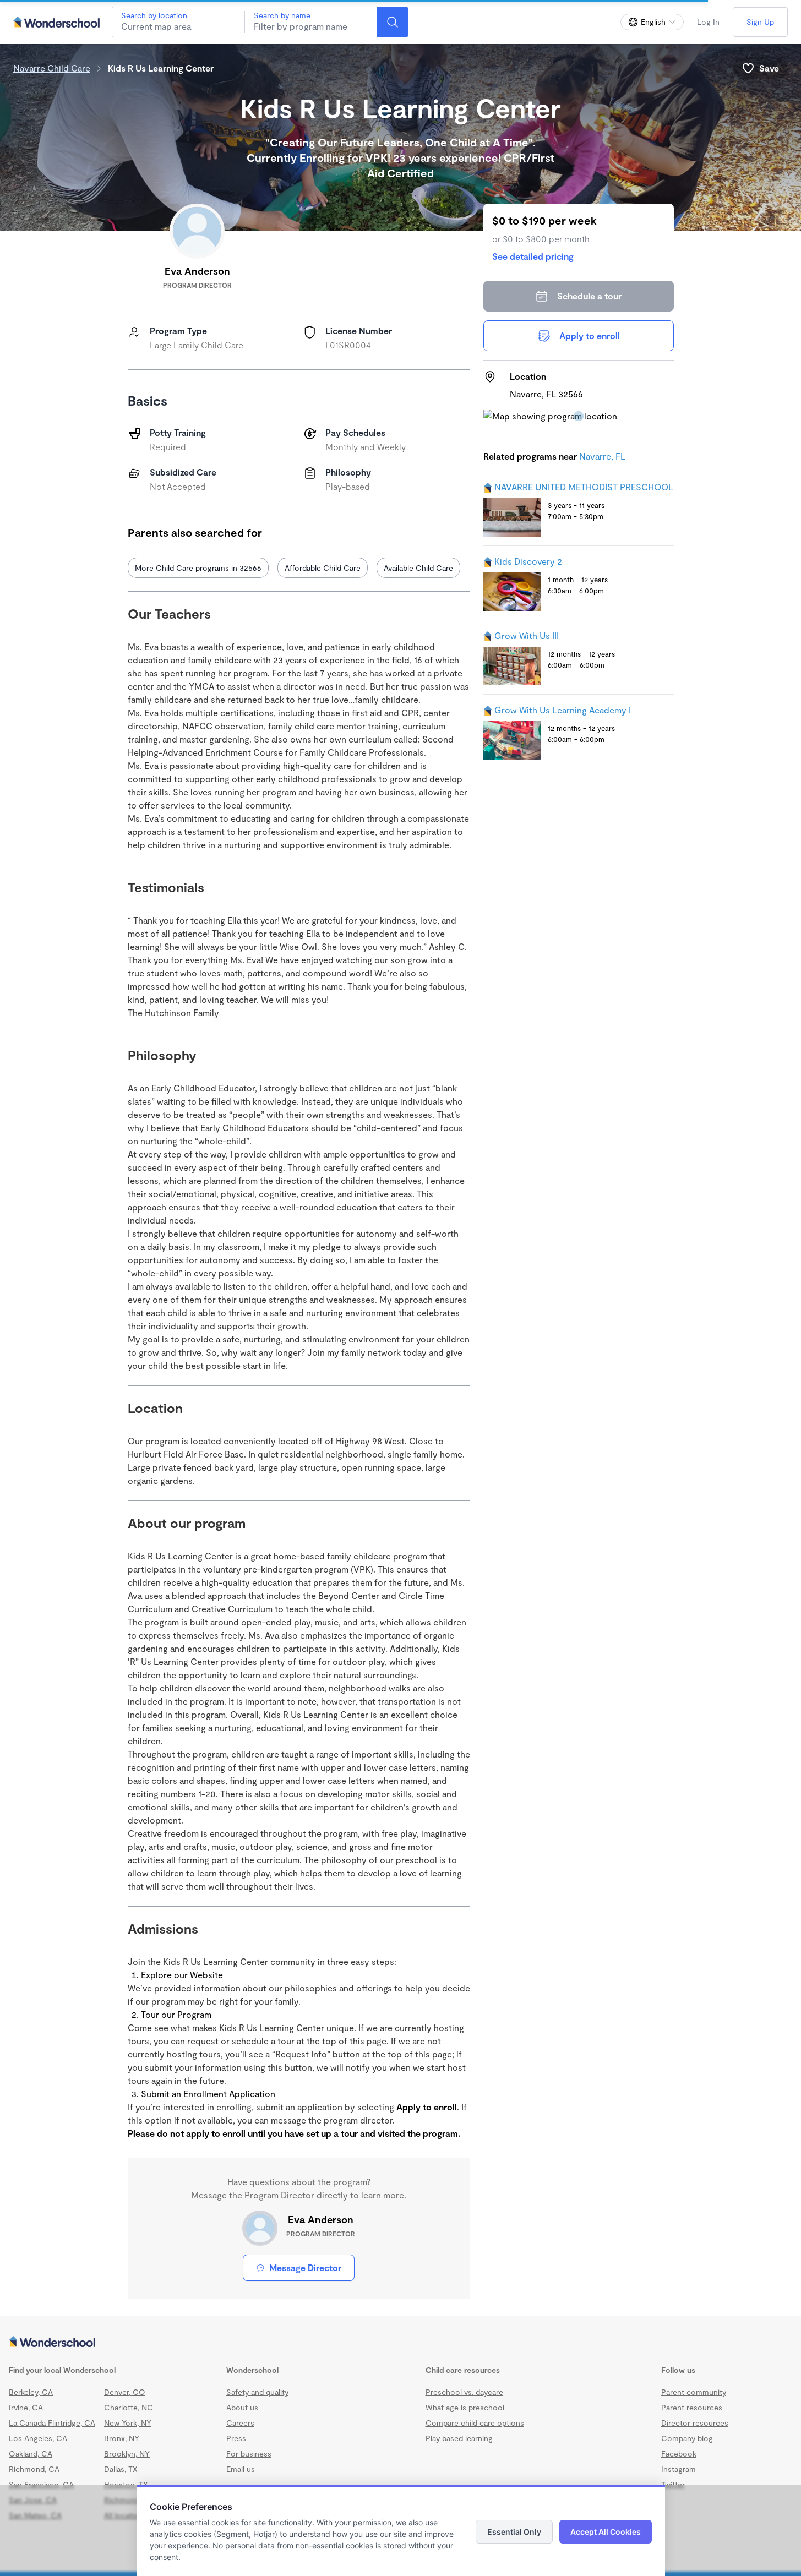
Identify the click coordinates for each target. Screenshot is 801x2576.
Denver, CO (125, 2392)
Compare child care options (475, 2423)
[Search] (393, 22)
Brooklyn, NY (127, 2454)
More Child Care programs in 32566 (198, 568)
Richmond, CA (34, 2469)
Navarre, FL (602, 456)
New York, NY (128, 2423)
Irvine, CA (26, 2407)
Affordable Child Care (323, 568)
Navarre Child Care (52, 68)
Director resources (695, 2423)
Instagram (679, 2469)
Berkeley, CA (31, 2392)
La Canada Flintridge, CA (52, 2423)
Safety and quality (257, 2392)
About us (242, 2407)
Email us (241, 2469)
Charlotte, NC (129, 2407)
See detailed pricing (533, 256)
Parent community (694, 2392)
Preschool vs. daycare (464, 2392)
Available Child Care (418, 568)
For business (249, 2454)
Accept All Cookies (606, 2532)
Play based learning (459, 2438)
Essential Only (514, 2532)
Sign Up (760, 22)
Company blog (687, 2438)
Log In (708, 22)
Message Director (305, 2267)
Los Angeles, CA (38, 2438)
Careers (240, 2423)
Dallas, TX (121, 2469)
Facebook (679, 2454)
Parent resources (692, 2407)
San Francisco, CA (41, 2484)
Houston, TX (126, 2484)
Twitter (673, 2484)
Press (236, 2438)
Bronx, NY (122, 2438)
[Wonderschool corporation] (401, 2343)
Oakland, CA (31, 2454)
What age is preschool (465, 2407)
